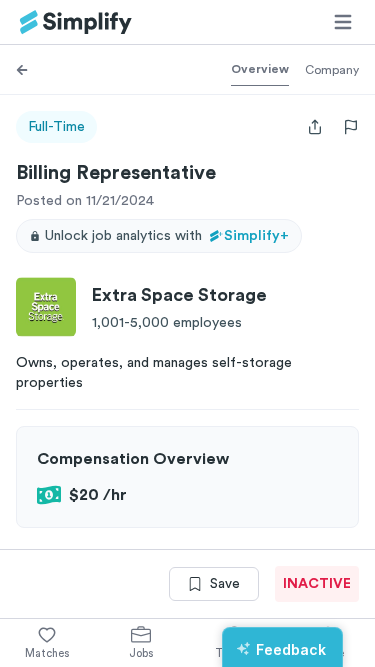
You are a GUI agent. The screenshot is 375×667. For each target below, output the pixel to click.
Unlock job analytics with (167, 236)
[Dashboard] (76, 22)
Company (332, 70)
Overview (260, 69)
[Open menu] (343, 22)
